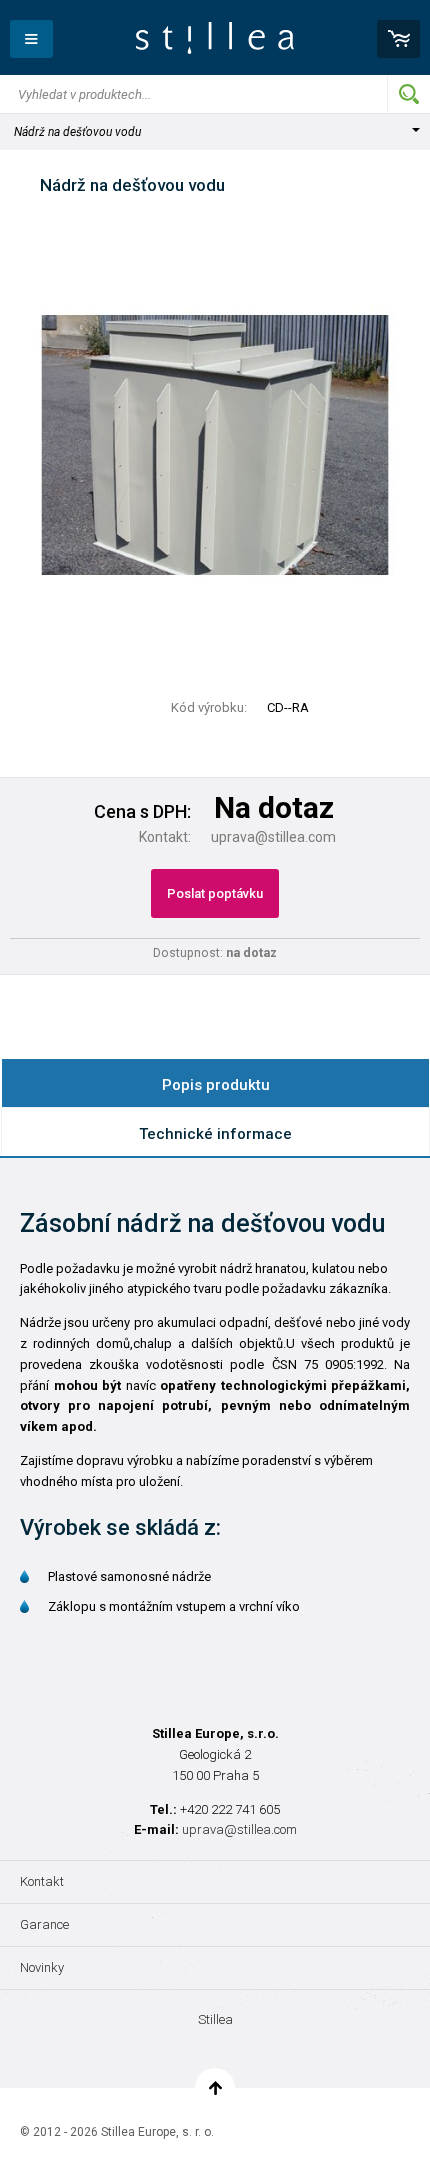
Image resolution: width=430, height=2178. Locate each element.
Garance (44, 1924)
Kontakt (42, 1881)
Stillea (215, 37)
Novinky (42, 1967)
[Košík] (398, 39)
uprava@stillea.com (239, 1829)
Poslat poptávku (215, 893)
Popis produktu (216, 1085)
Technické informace (215, 1134)
